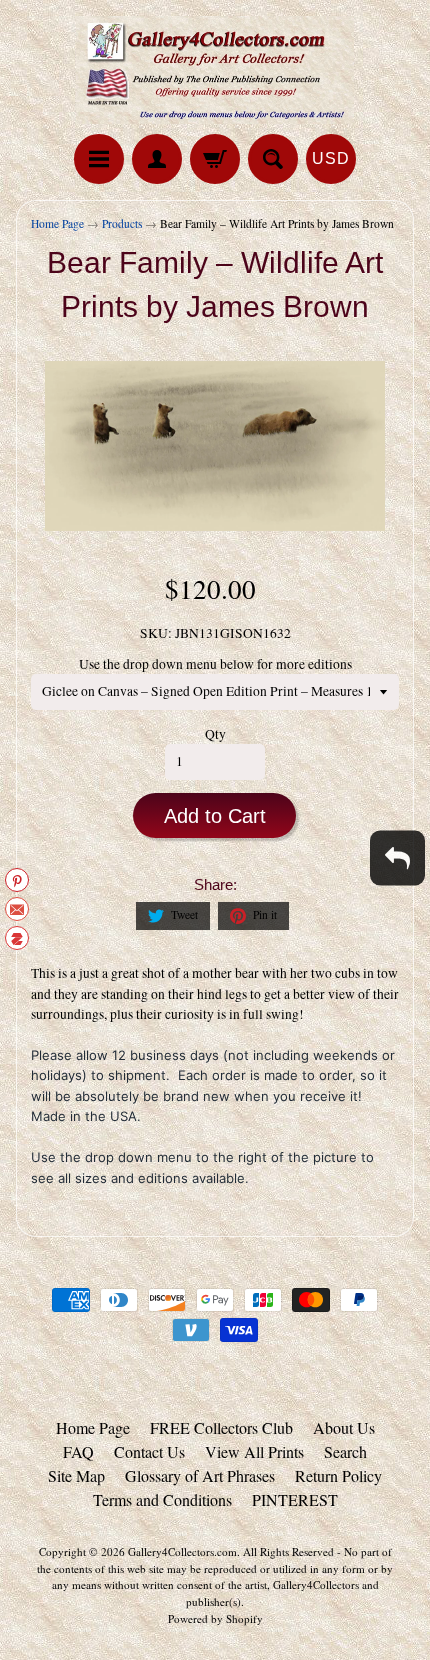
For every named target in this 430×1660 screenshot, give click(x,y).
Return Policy (338, 1475)
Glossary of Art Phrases (200, 1475)
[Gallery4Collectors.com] (215, 70)
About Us (344, 1427)
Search (345, 1451)
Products (122, 223)
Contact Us (149, 1451)
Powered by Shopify (215, 1618)
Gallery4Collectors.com (182, 1551)
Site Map (76, 1475)
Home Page (57, 223)
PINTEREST (295, 1499)
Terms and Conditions (162, 1499)
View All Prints (254, 1451)
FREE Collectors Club (221, 1427)
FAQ (78, 1451)
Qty (215, 734)
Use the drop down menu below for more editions (215, 664)
